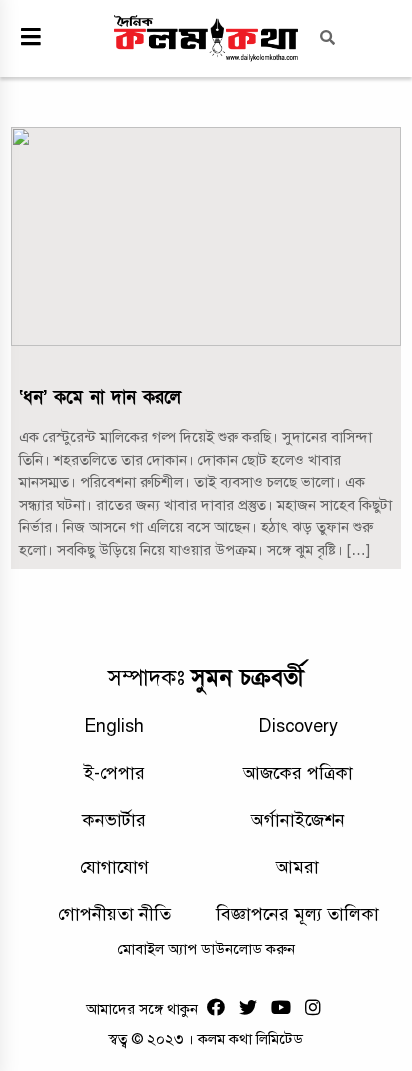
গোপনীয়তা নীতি (114, 914)
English (114, 726)
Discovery (298, 726)
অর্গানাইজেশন (298, 820)
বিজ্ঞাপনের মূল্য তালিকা (297, 914)
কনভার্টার (114, 820)
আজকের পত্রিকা (298, 773)
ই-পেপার (114, 773)
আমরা (297, 867)
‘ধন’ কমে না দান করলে (100, 397)
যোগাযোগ (114, 867)
